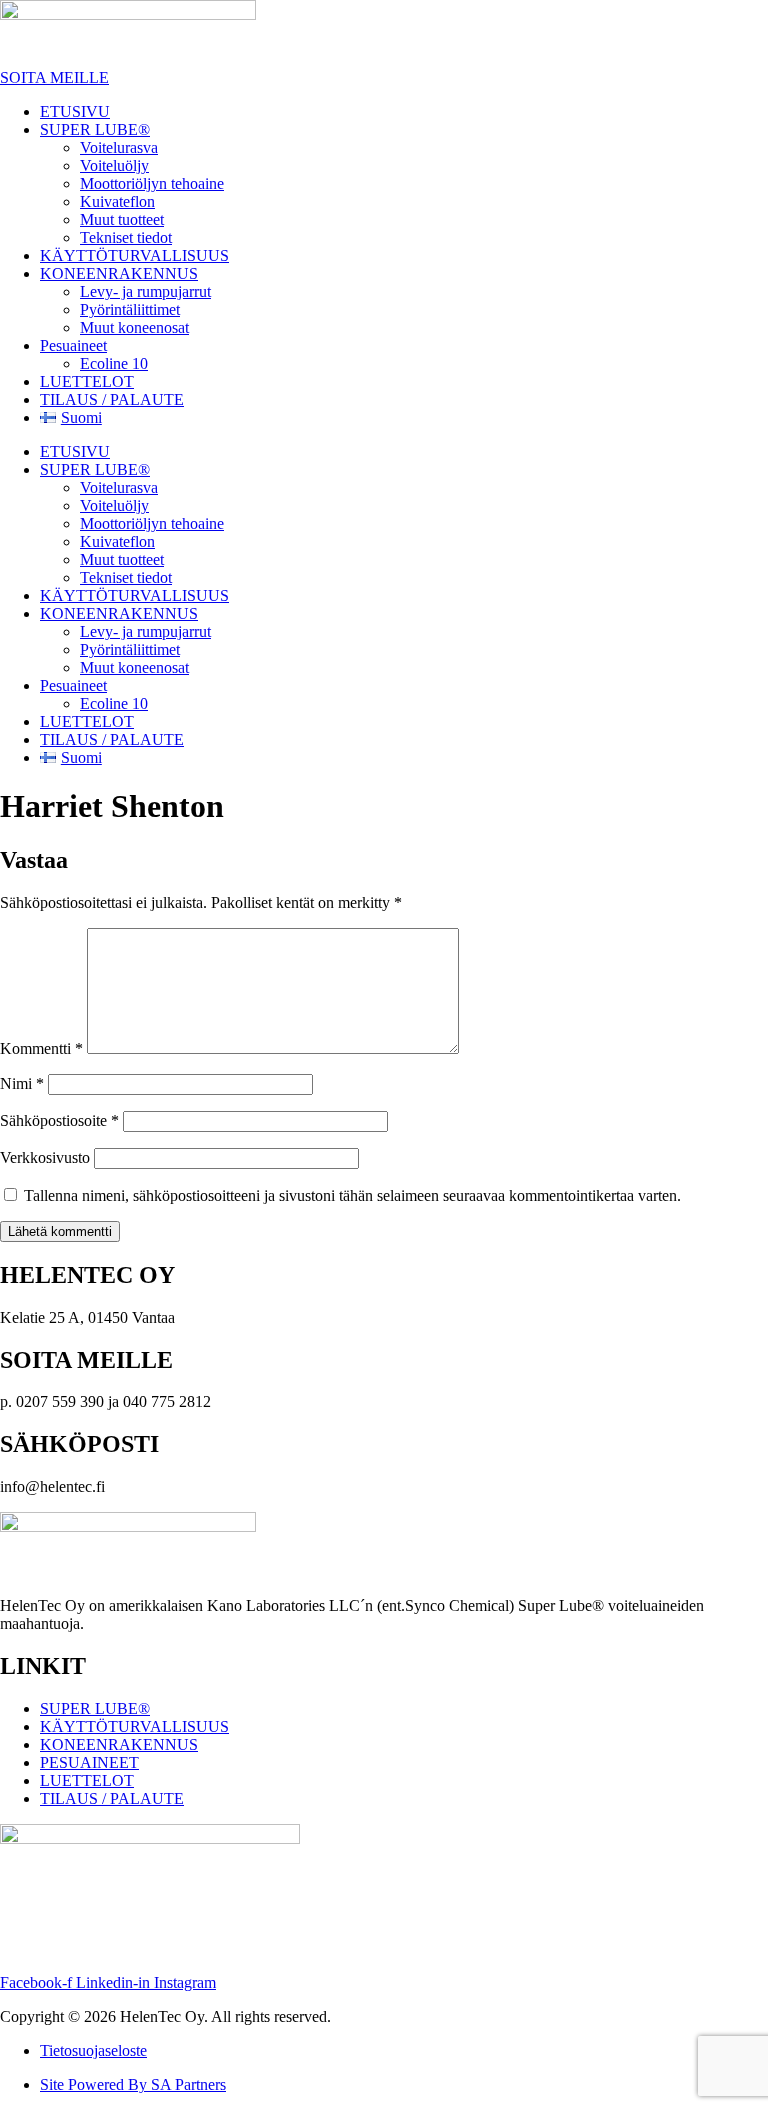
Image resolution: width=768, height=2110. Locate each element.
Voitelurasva (119, 147)
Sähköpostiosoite (59, 1120)
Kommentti (41, 1048)
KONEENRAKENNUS (119, 273)
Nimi (22, 1083)
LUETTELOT (87, 381)
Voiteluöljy (114, 165)
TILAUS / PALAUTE (112, 399)
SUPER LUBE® (95, 129)
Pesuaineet (73, 345)
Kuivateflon (117, 201)
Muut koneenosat (134, 327)
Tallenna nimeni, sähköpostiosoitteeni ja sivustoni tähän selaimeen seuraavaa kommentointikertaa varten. (352, 1195)
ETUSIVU (75, 111)
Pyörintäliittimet (130, 309)
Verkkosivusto (45, 1157)
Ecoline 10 (114, 363)
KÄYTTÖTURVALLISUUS (134, 255)
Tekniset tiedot (126, 237)
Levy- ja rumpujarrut (145, 291)
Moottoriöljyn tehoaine (152, 183)
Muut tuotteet (122, 219)
